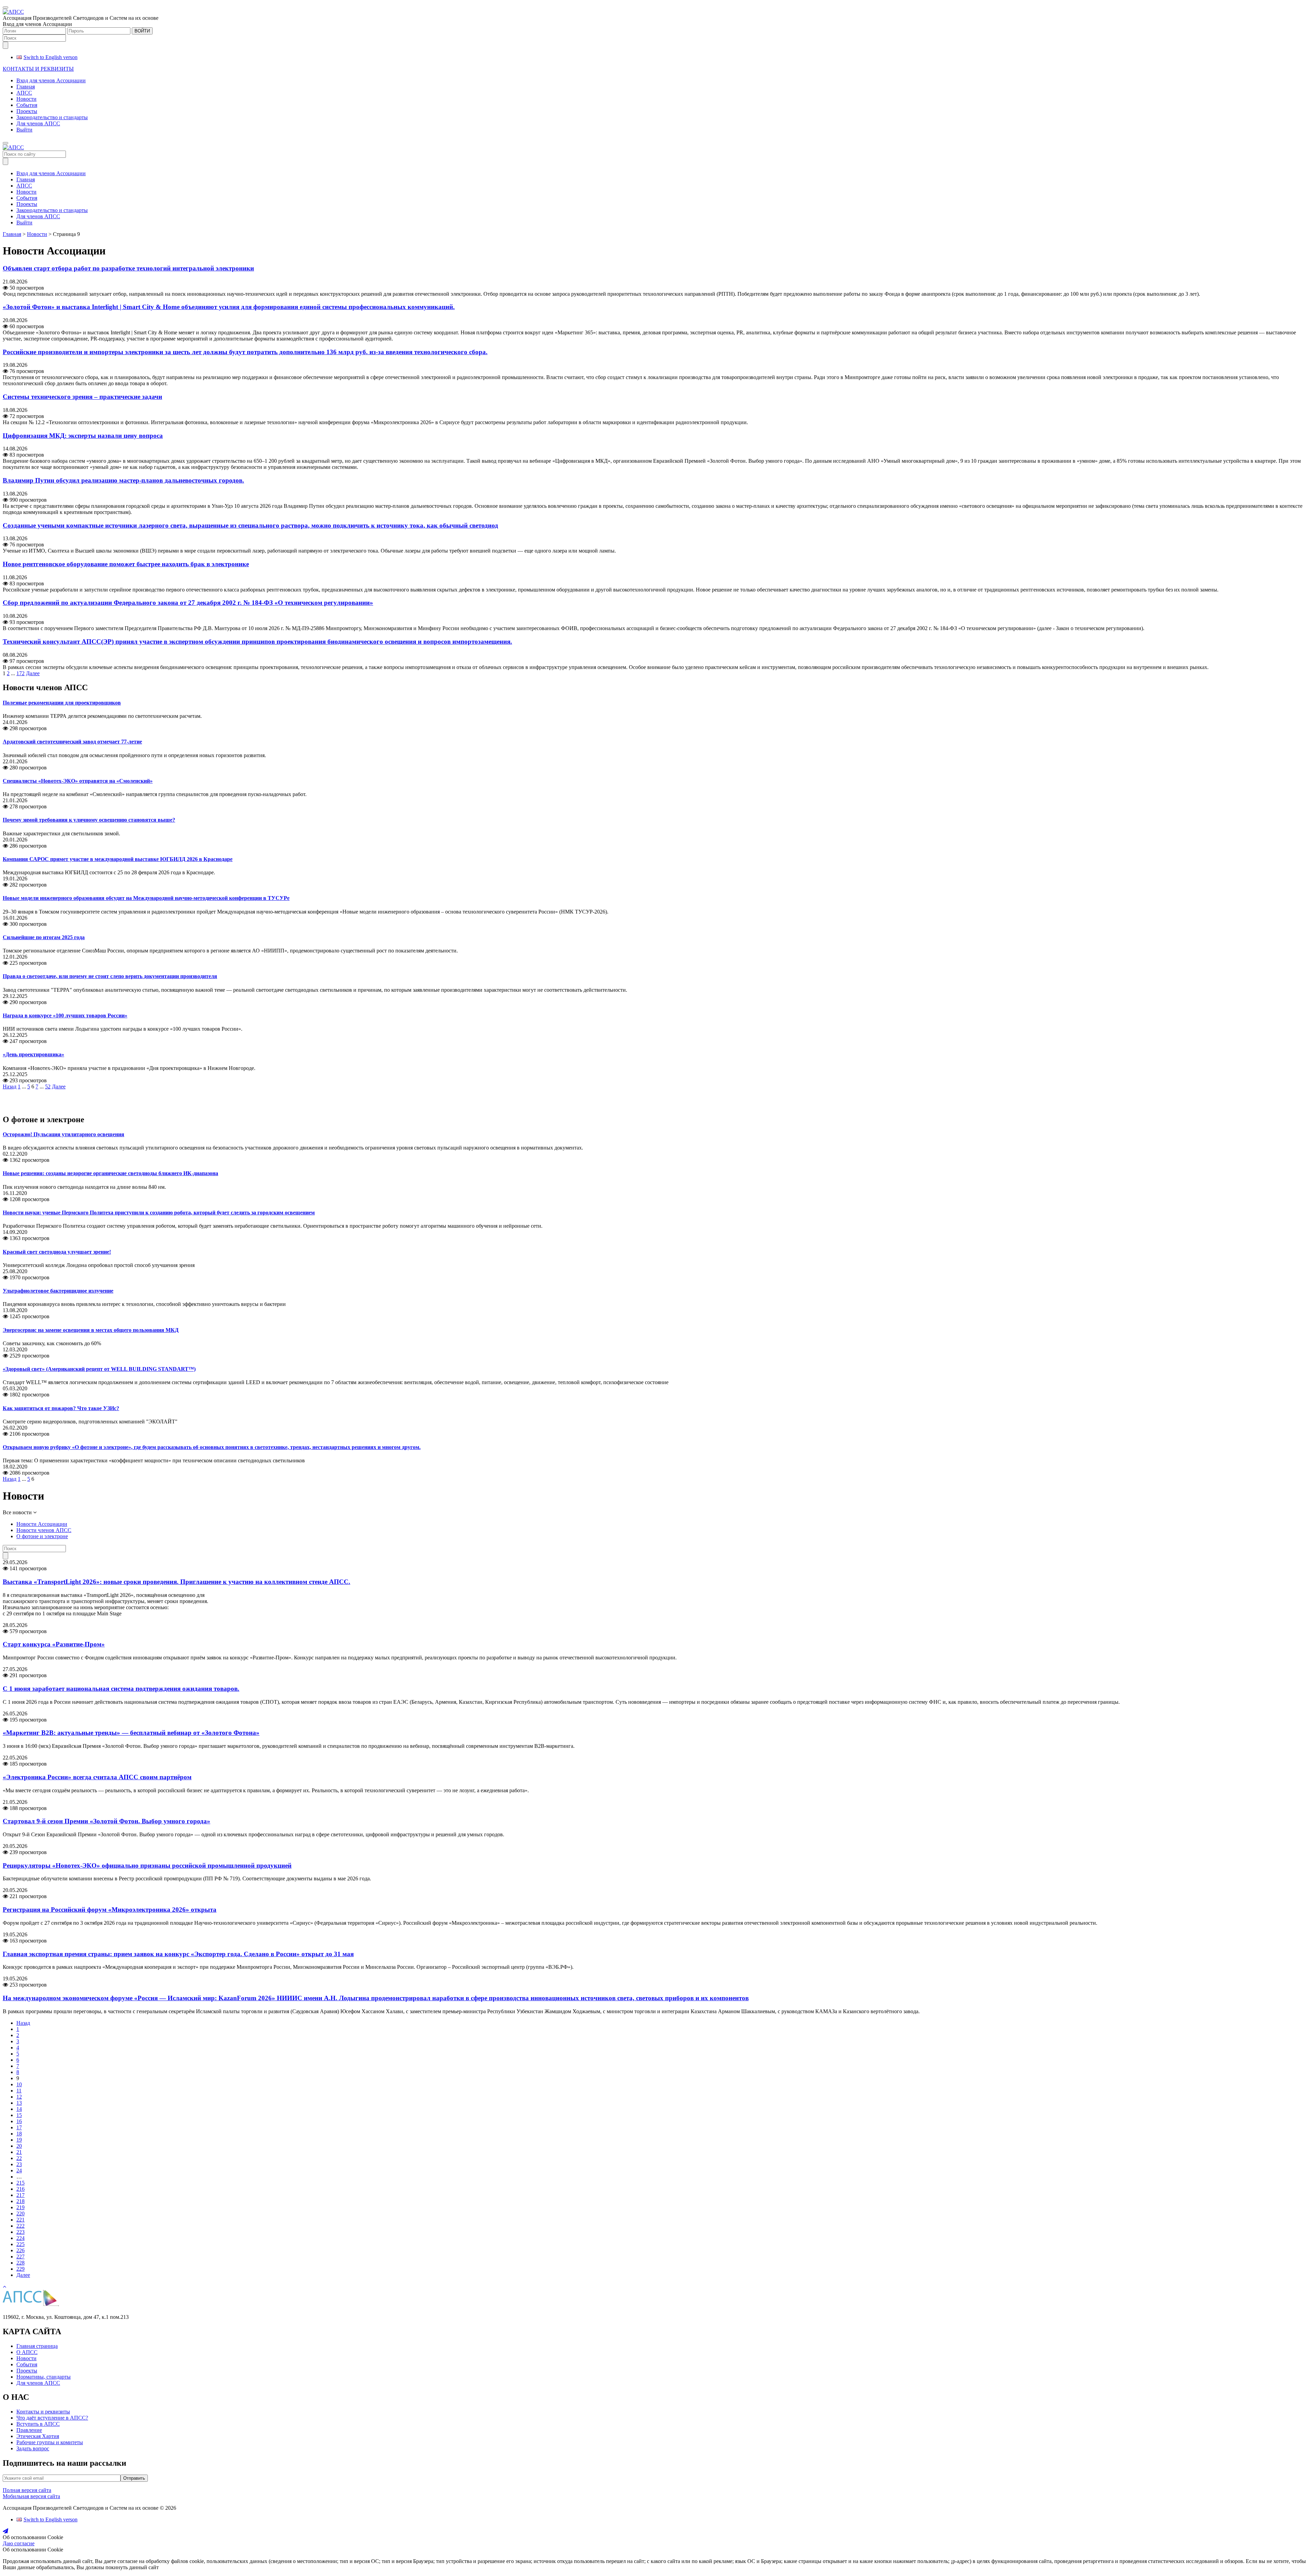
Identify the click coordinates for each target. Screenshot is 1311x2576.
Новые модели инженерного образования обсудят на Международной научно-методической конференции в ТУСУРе (146, 898)
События (27, 105)
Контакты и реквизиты (43, 2412)
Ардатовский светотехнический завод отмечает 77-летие (72, 742)
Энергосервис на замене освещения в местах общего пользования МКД (91, 1330)
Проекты (27, 111)
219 (20, 2207)
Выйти (24, 130)
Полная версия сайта (27, 2490)
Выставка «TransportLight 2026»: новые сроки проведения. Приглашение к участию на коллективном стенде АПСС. (177, 1582)
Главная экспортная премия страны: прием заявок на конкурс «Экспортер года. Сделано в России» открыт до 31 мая (178, 1954)
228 (20, 2263)
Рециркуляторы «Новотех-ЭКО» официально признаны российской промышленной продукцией (147, 1865)
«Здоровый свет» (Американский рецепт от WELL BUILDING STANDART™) (99, 1369)
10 (19, 2084)
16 (19, 2121)
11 (19, 2091)
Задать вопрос (33, 2448)
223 (20, 2232)
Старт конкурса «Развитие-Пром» (54, 1644)
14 (19, 2109)
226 (20, 2250)
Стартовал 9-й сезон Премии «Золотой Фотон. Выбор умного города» (107, 1821)
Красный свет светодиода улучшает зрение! (57, 1252)
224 (20, 2238)
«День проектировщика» (33, 1054)
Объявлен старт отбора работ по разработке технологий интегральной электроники (128, 268)
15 (19, 2115)
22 (19, 2158)
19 (19, 2140)
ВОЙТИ (142, 31)
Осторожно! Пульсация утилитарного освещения (64, 1134)
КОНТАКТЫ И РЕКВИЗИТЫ (38, 69)
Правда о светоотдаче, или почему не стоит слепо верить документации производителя (110, 976)
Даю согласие (19, 2543)
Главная (26, 87)
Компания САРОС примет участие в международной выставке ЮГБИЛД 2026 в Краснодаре (118, 859)
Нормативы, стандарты (44, 2377)
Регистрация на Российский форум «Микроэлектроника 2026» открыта (110, 1910)
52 (48, 1087)
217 (20, 2195)
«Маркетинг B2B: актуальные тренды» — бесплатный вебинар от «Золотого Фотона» (131, 1733)
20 (19, 2146)
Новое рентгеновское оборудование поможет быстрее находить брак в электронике (126, 564)
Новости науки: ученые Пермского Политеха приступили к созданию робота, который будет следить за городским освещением (159, 1213)
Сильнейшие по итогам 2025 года (44, 937)
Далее (33, 673)
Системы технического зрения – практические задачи (82, 397)
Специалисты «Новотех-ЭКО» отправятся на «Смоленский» (78, 781)
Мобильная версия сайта (31, 2496)
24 (19, 2170)
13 (19, 2103)
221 (20, 2220)
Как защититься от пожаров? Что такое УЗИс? (61, 1408)
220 (20, 2213)
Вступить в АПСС (38, 2424)
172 (20, 673)
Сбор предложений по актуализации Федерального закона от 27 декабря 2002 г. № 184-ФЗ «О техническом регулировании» (188, 603)
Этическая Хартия (38, 2436)
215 (20, 2183)
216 (20, 2189)
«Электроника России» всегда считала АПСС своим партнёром (97, 1777)
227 (20, 2257)
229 (20, 2269)
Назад (10, 1087)
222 (20, 2226)
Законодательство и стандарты (52, 117)
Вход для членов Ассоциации (51, 80)
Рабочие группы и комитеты (50, 2442)
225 (20, 2244)
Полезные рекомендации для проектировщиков (62, 703)
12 (19, 2097)
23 (19, 2164)
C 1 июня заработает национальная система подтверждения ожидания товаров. (121, 1689)
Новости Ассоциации (42, 1524)
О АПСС (27, 2352)
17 (19, 2127)
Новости (26, 99)
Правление (29, 2430)
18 (19, 2134)
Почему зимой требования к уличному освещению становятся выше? (89, 820)
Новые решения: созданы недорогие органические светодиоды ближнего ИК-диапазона (110, 1173)
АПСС (24, 93)
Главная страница (37, 2346)
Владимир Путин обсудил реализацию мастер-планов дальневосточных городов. (123, 480)
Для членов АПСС (38, 123)
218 (20, 2201)
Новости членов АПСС (44, 1530)
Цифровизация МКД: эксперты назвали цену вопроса (83, 436)
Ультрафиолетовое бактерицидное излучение (58, 1291)
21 (19, 2152)
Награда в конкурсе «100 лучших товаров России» (65, 1015)
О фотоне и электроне (42, 1536)
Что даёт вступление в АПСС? (52, 2418)
